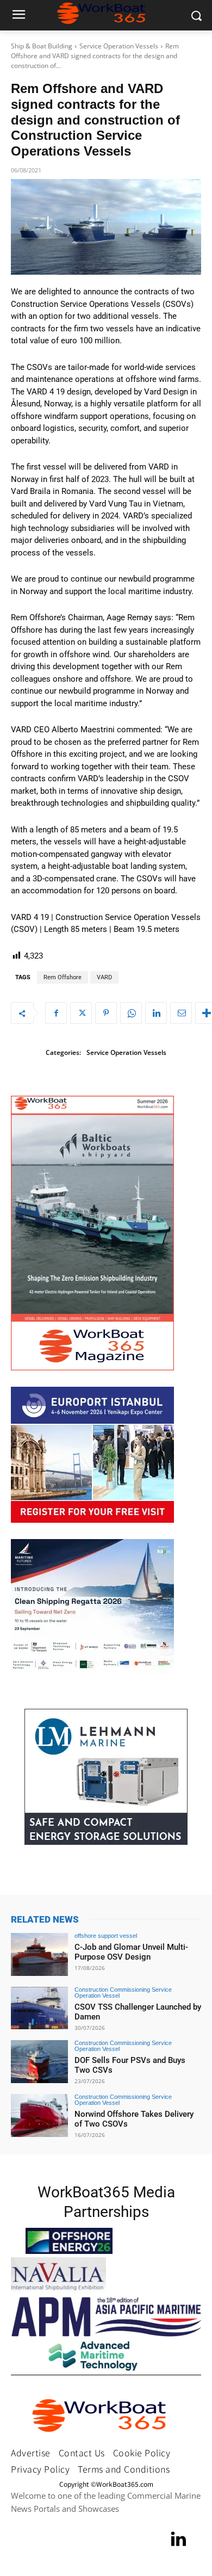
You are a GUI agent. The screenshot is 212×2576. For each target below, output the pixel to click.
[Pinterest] (106, 1013)
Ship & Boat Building (42, 46)
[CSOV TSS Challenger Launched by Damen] (39, 2008)
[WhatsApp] (131, 1013)
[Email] (181, 1013)
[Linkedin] (156, 1013)
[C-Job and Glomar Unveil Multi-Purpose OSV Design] (39, 1954)
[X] (81, 1013)
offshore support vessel (106, 1936)
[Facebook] (56, 1013)
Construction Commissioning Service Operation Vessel (123, 1993)
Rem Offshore (63, 977)
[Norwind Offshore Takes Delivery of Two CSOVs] (39, 2115)
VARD (104, 977)
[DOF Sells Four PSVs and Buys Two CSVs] (39, 2062)
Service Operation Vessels (119, 46)
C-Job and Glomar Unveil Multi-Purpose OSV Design (131, 1952)
